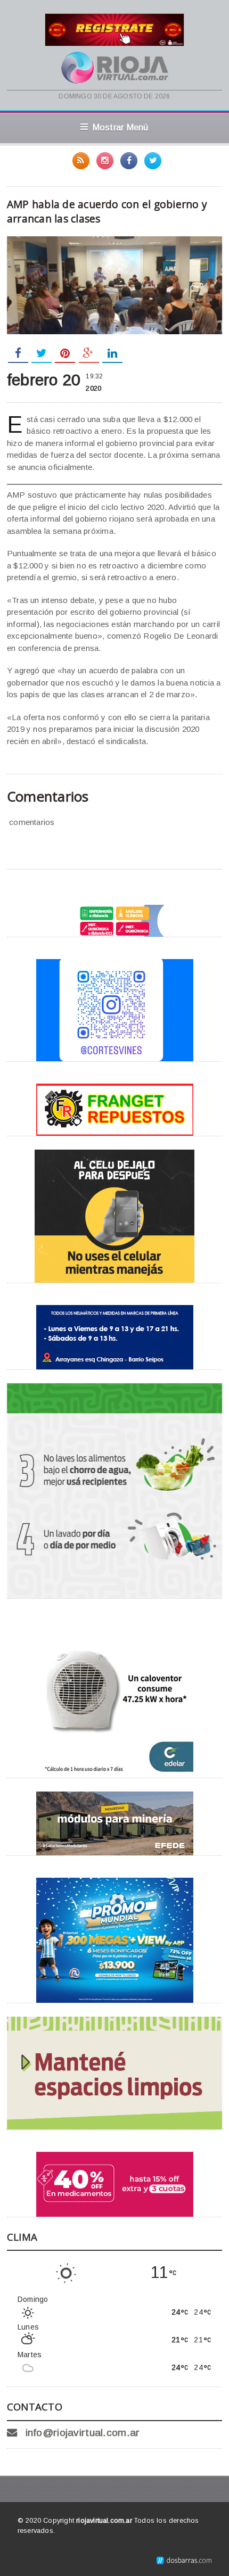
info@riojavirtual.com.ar (83, 2433)
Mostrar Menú (121, 127)
